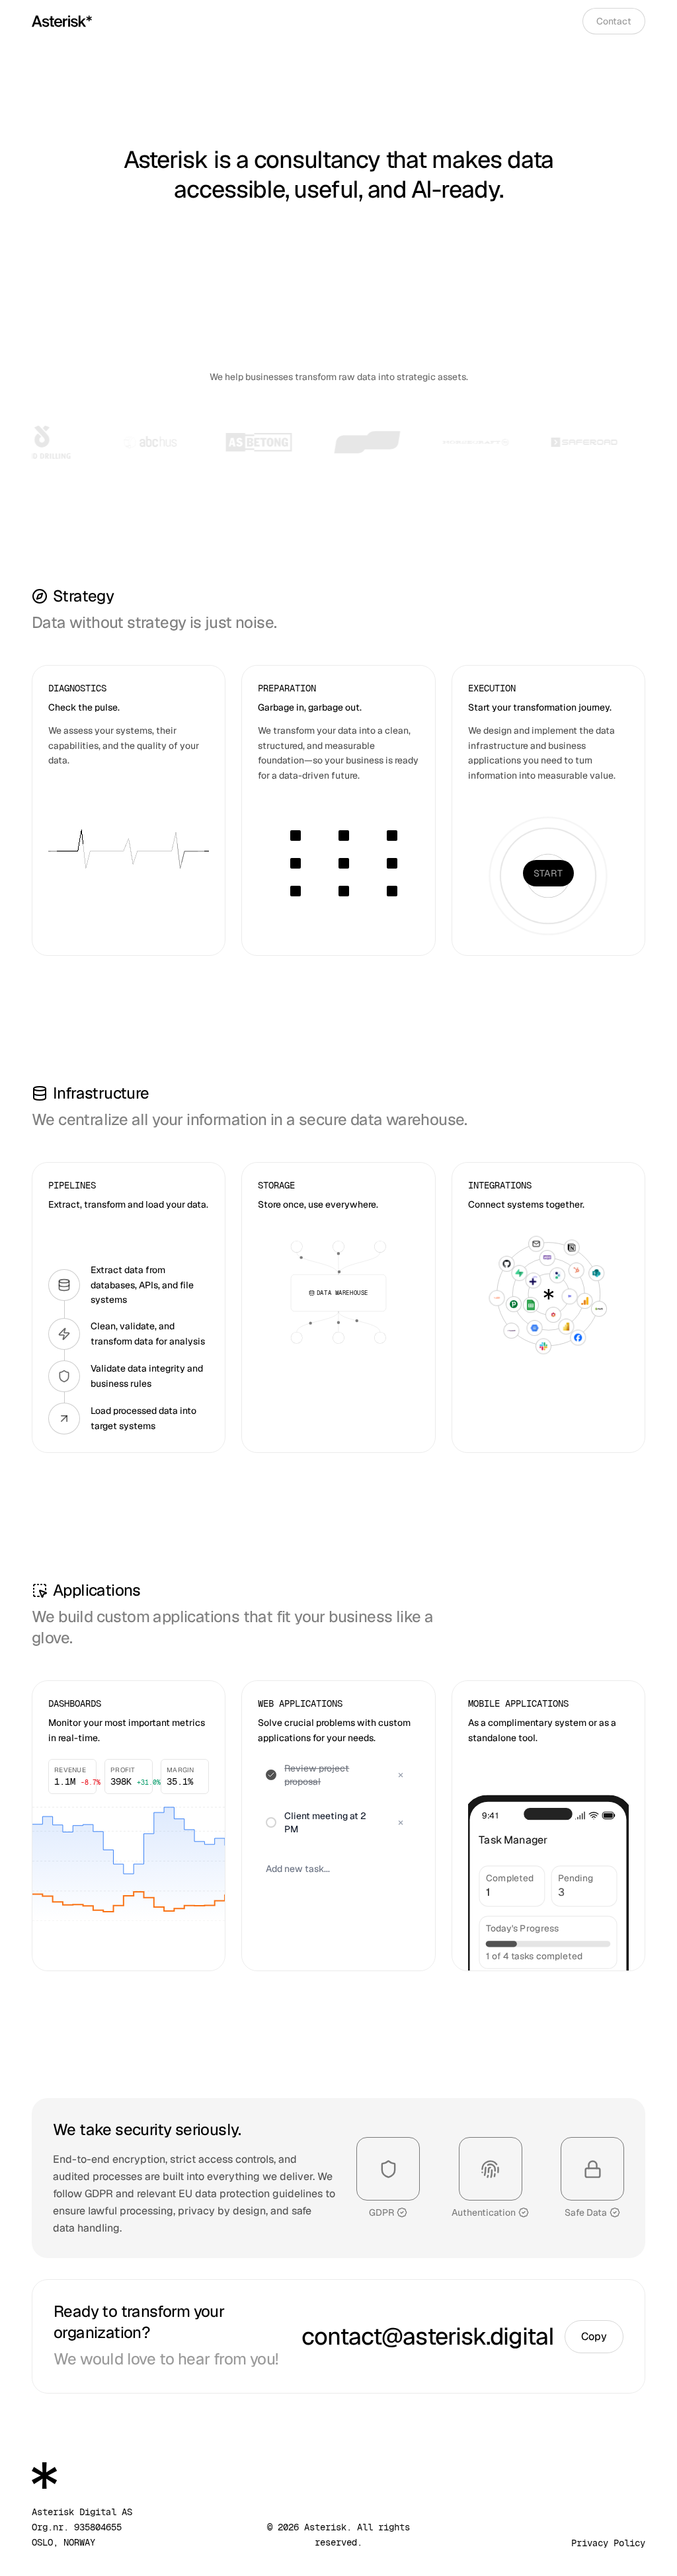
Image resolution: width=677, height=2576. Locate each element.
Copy (594, 2336)
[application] (129, 1861)
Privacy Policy (608, 2543)
